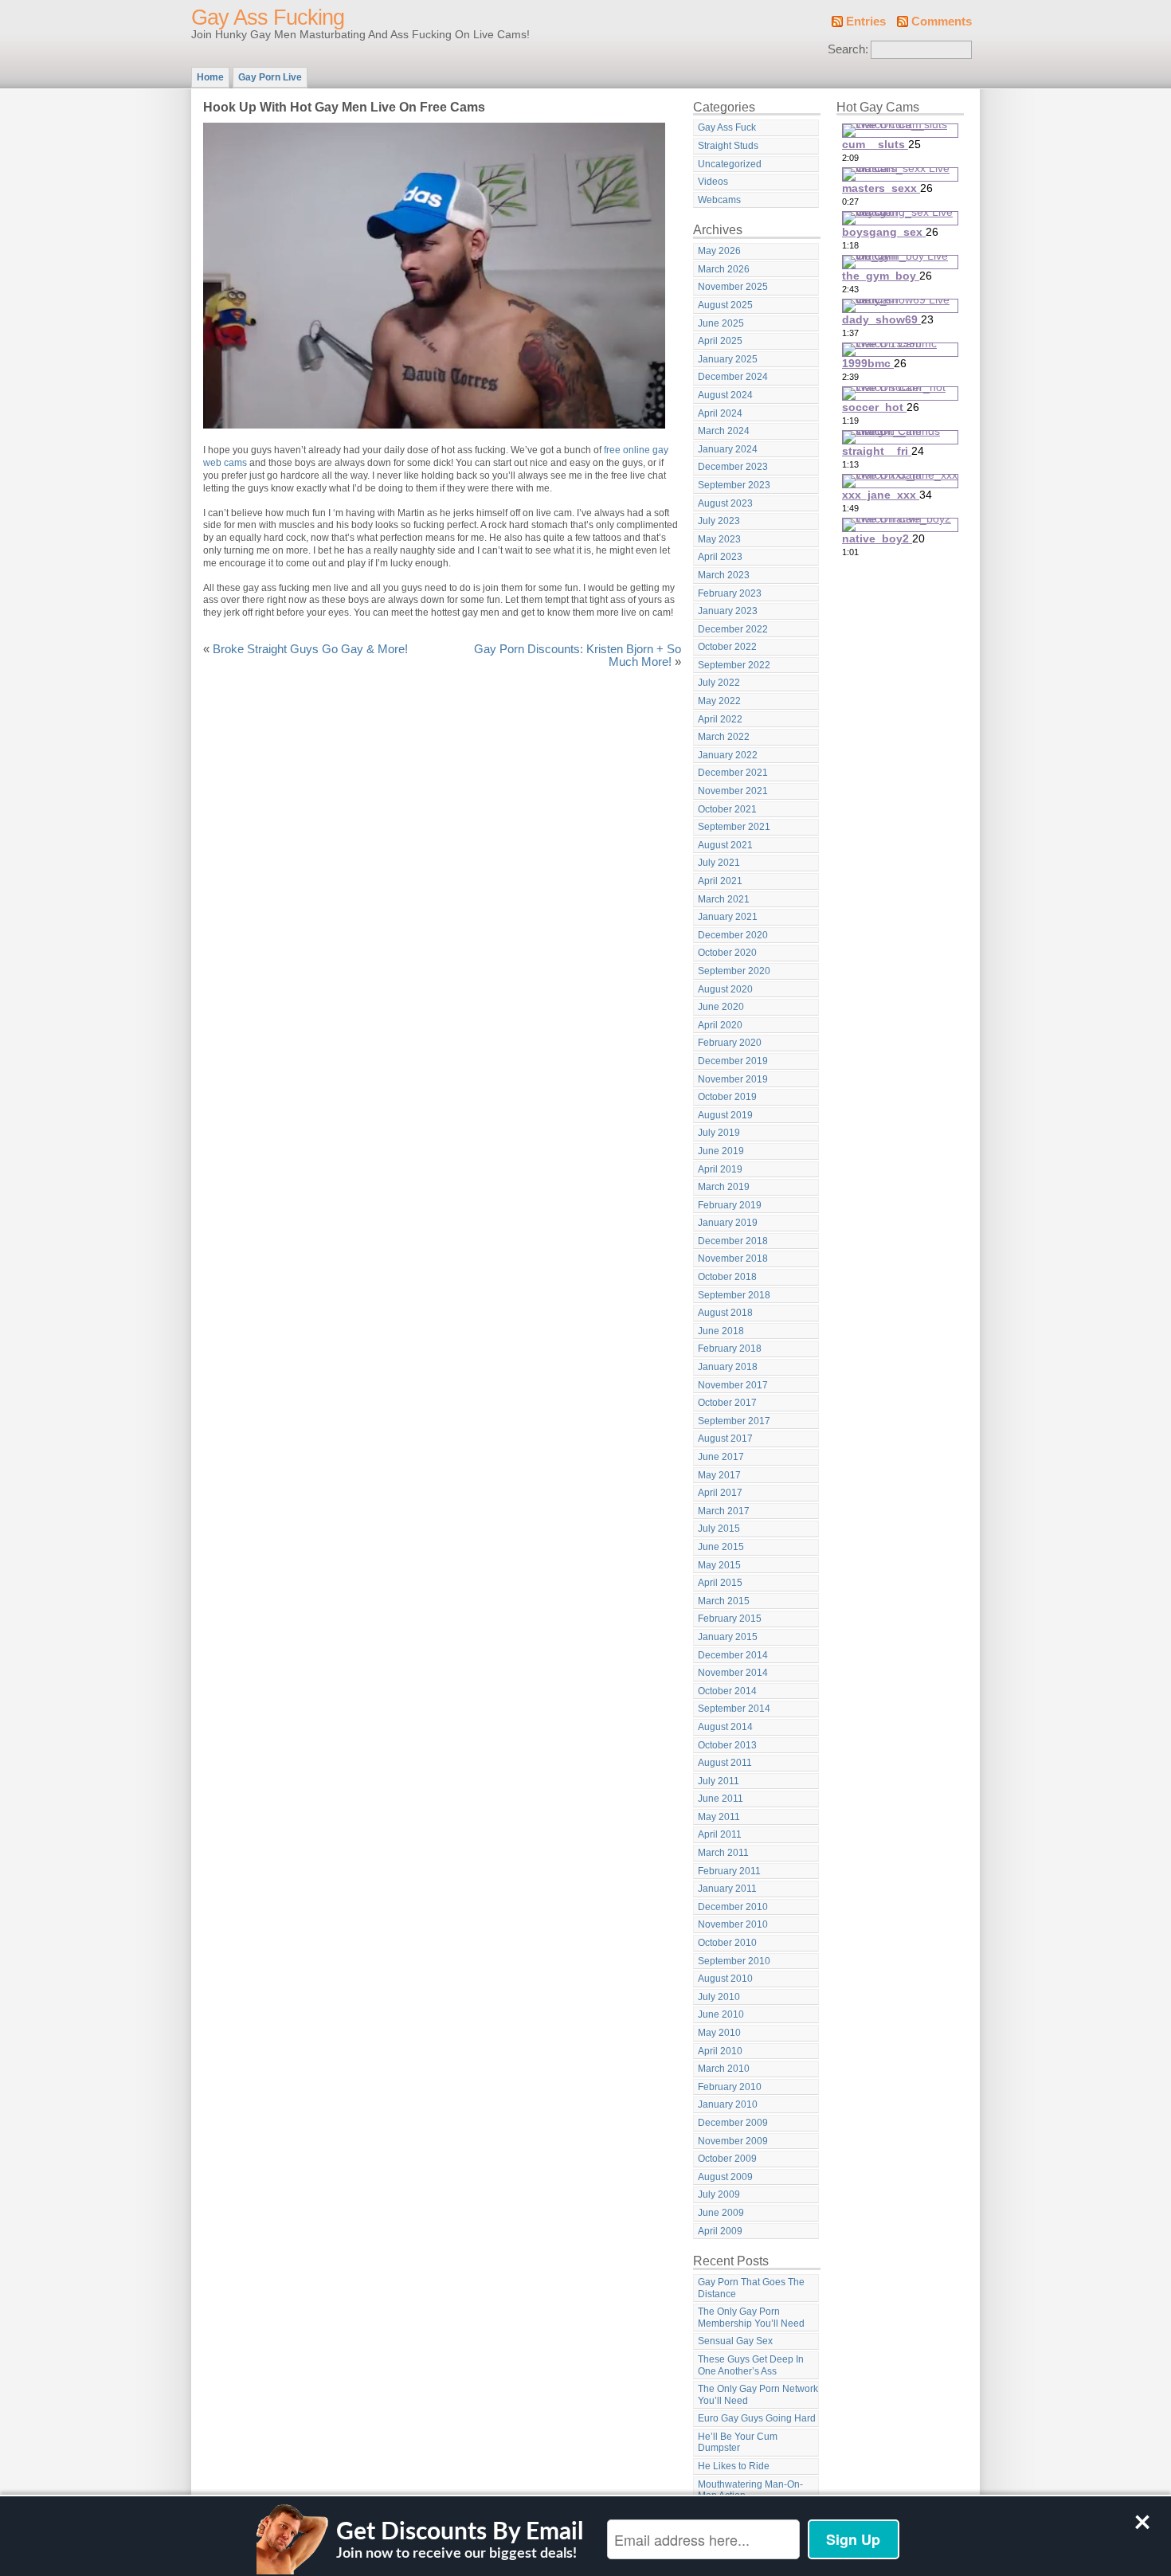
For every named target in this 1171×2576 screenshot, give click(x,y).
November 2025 (733, 287)
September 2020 (734, 971)
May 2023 (719, 539)
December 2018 (733, 1241)
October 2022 (727, 647)
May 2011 (719, 1817)
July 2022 (719, 683)
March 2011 (723, 1853)
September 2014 (734, 1709)
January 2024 (728, 449)
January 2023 (728, 611)
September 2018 (734, 1295)
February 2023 (730, 593)
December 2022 (733, 629)
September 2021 (734, 827)
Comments (942, 22)
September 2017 (734, 1421)
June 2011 (721, 1799)
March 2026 (724, 269)
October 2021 (727, 809)
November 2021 (733, 791)
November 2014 (733, 1673)
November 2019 (733, 1079)
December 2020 (733, 935)
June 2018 (721, 1331)
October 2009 (727, 2159)
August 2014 (725, 1727)
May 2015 (719, 1565)
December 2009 (733, 2123)
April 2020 (720, 1025)
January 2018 (728, 1367)
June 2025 (721, 323)
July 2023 (719, 521)
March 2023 (724, 575)
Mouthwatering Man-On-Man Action (750, 2490)
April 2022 (720, 719)
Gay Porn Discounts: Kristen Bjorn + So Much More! (578, 656)
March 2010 (724, 2069)
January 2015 (728, 1637)
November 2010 (733, 1924)
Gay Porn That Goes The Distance (751, 2288)
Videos (713, 182)
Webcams (719, 200)
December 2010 (733, 1907)
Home (210, 77)
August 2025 (725, 305)
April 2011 (720, 1834)
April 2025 (720, 341)
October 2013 (727, 1745)
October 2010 (727, 1943)
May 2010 (719, 2033)
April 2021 (720, 881)
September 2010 (734, 1961)
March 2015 (724, 1601)
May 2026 (719, 251)
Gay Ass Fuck (727, 127)
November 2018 (733, 1259)
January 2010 (728, 2104)
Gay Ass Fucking (268, 18)
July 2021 (719, 863)
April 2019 (720, 1169)
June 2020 (721, 1007)
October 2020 (727, 953)
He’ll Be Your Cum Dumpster (738, 2443)
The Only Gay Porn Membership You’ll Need (751, 2318)
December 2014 (733, 1655)
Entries (866, 22)
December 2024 (733, 377)
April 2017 (720, 1493)
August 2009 (725, 2177)
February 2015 (730, 1619)
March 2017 (724, 1511)
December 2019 (733, 1061)
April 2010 (720, 2051)
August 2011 (725, 1763)
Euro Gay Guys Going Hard (757, 2418)
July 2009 (719, 2194)
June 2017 (721, 1457)
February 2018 (730, 1349)
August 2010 (725, 1979)
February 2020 (730, 1043)
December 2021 (733, 773)
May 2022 (719, 701)
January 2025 (728, 359)
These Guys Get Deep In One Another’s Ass (751, 2365)
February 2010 (730, 2087)
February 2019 (730, 1205)
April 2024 (720, 413)
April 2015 (720, 1583)
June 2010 (721, 2014)
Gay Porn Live (270, 77)
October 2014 (727, 1691)
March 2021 (724, 899)
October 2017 (727, 1403)
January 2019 (728, 1223)
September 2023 (734, 485)
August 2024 (725, 395)
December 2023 (733, 467)
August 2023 (725, 503)
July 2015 (719, 1529)
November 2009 (733, 2141)
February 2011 (729, 1871)
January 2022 (728, 755)
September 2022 (734, 665)
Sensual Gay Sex (735, 2341)
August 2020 (725, 989)
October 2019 (727, 1097)
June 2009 (721, 2213)
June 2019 (721, 1151)
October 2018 (727, 1277)
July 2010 (719, 1997)
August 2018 (725, 1313)
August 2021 (725, 845)
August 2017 (725, 1439)
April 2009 (720, 2231)
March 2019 (724, 1187)
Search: (848, 49)
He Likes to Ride (734, 2466)
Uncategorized (730, 164)
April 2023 (720, 557)
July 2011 (719, 1781)
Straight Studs (728, 146)
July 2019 (719, 1133)
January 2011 (727, 1889)
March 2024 (724, 431)
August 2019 (725, 1115)
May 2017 (719, 1475)
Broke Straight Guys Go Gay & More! (310, 649)
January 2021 (728, 917)
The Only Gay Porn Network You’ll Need (758, 2395)
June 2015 (721, 1547)
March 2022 (724, 737)
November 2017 (733, 1385)
